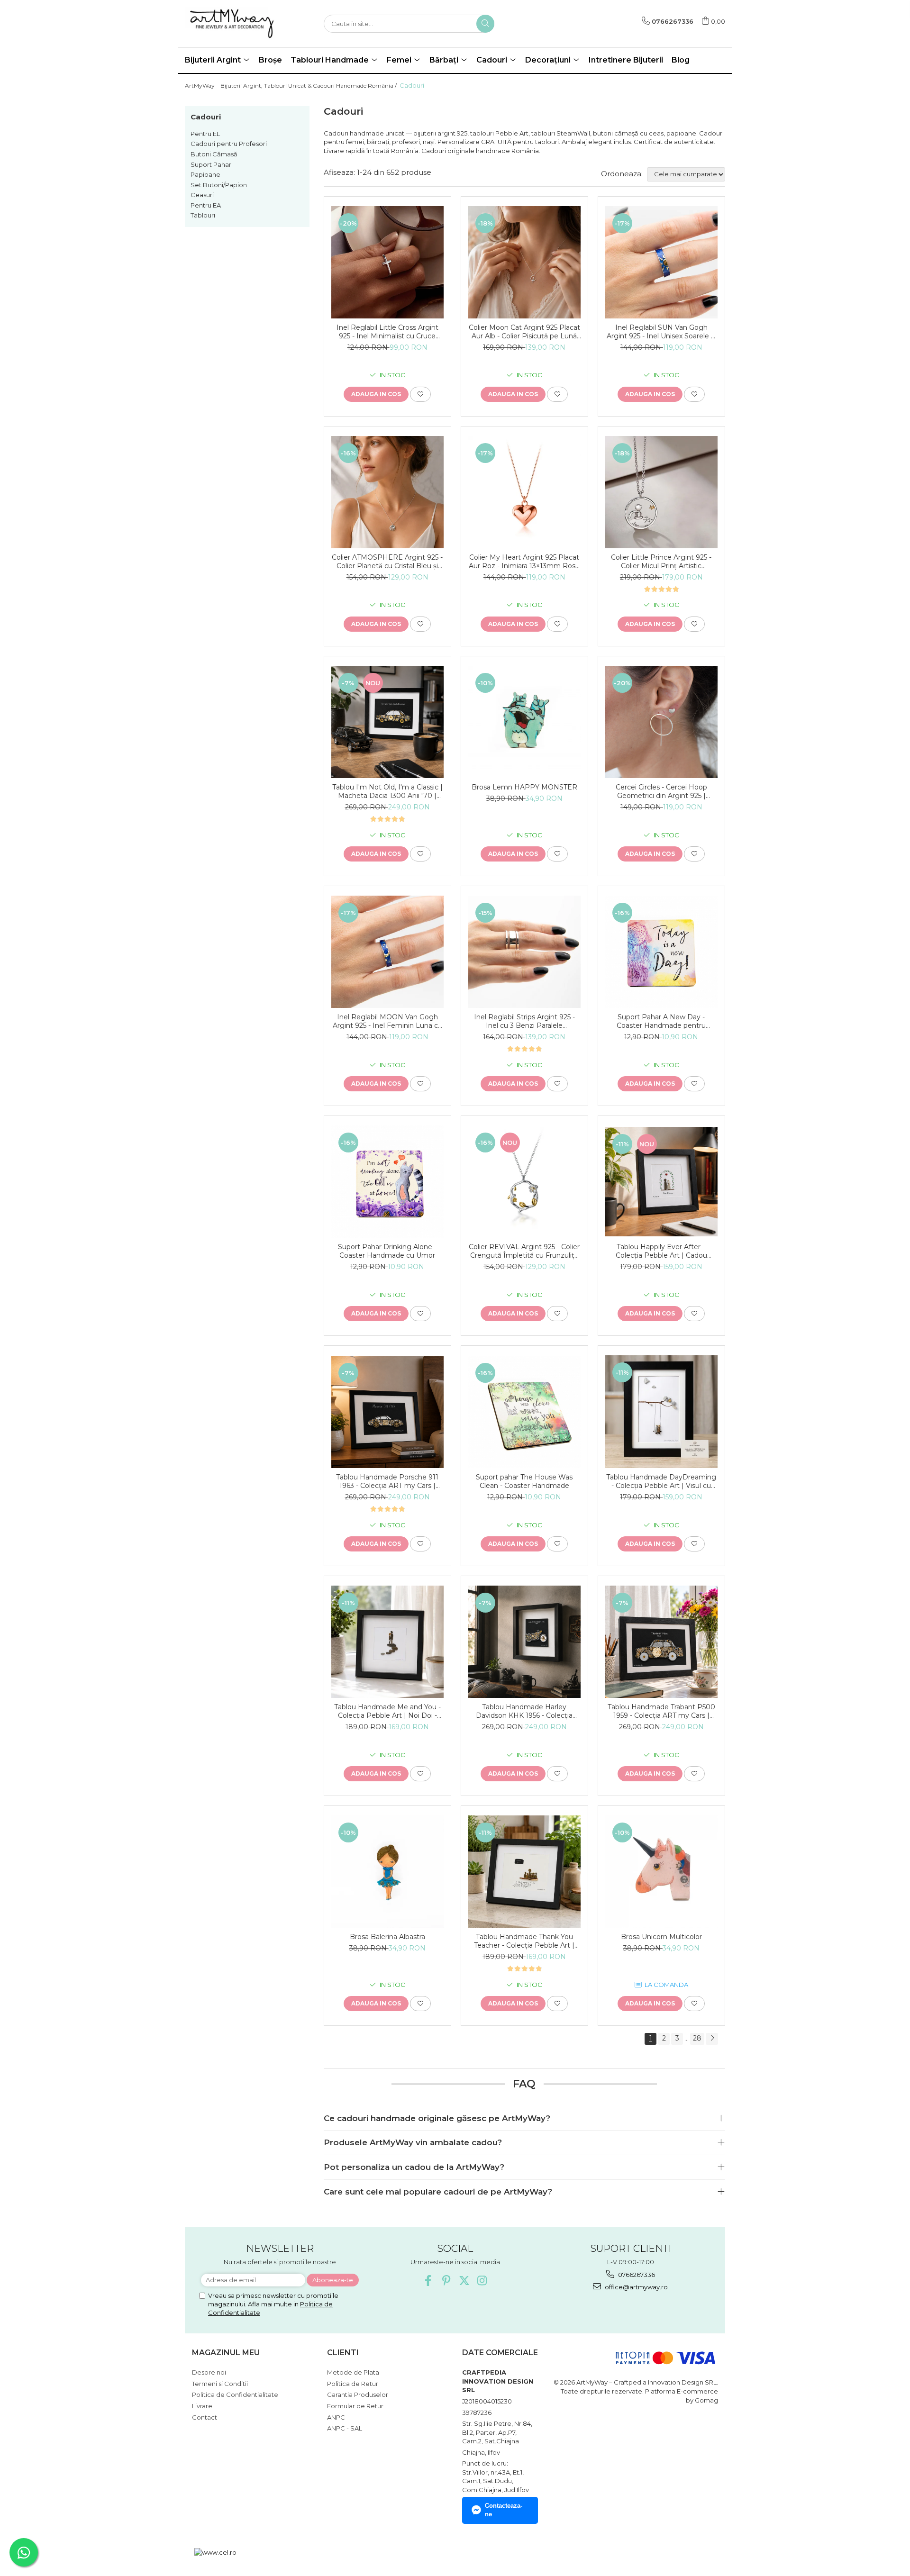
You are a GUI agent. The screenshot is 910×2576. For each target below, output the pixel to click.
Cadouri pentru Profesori (229, 144)
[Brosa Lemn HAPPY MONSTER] (524, 722)
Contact (205, 2417)
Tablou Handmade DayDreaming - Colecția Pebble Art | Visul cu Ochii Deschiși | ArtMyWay (661, 1481)
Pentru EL (205, 134)
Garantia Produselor (358, 2395)
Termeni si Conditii (220, 2384)
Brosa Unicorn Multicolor (661, 1937)
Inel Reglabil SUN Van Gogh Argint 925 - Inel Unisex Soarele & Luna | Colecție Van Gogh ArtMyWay (661, 332)
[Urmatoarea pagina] (712, 2039)
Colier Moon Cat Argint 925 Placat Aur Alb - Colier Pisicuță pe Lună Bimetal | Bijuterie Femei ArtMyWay (524, 332)
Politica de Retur (353, 2384)
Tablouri (203, 215)
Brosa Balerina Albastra (387, 1937)
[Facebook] (428, 2281)
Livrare (202, 2406)
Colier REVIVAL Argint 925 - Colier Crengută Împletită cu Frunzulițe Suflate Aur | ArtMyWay (524, 1251)
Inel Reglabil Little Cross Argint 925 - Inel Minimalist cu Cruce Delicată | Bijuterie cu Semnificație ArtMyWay (387, 332)
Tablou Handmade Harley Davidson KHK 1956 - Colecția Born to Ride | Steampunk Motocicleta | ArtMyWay (524, 1711)
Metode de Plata (353, 2372)
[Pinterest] (446, 2281)
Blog (681, 60)
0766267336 (636, 2275)
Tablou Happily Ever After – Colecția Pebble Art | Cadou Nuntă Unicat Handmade (661, 1251)
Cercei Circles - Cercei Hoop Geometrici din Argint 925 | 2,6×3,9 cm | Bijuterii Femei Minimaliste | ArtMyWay (661, 791)
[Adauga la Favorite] (420, 394)
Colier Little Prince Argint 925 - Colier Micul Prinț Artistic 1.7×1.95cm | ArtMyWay (661, 562)
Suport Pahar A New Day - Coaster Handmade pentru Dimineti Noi (661, 1021)
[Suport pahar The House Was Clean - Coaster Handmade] (524, 1412)
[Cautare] (485, 24)
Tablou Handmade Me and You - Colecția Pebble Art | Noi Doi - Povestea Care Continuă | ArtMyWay (387, 1711)
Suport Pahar (211, 164)
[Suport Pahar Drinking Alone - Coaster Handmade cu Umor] (387, 1182)
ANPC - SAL (345, 2428)
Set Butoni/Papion (219, 185)
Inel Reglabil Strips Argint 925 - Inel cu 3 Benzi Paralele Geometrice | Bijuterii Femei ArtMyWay (524, 1021)
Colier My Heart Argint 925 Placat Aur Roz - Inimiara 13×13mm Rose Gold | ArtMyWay (524, 562)
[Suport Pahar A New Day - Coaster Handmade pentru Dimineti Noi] (661, 952)
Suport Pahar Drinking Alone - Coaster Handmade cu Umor (387, 1251)
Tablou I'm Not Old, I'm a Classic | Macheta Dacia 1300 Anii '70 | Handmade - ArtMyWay (387, 791)
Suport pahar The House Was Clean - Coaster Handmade (524, 1481)
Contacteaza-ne (504, 2510)
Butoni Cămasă (214, 154)
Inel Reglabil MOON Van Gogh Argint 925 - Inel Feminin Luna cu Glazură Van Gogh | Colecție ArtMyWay (387, 1021)
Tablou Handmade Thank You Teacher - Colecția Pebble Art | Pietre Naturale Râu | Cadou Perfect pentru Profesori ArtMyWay (524, 1941)
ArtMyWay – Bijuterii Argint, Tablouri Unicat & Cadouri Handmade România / (291, 86)
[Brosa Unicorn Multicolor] (661, 1872)
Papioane (205, 174)
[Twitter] (464, 2281)
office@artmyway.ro (636, 2287)
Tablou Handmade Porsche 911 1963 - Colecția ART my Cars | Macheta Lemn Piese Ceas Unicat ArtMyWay (387, 1481)
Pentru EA (206, 205)
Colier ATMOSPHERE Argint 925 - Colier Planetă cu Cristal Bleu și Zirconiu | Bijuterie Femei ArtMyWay (387, 562)
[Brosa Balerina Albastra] (387, 1872)
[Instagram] (482, 2281)
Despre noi (209, 2372)
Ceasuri (202, 195)
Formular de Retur (355, 2406)
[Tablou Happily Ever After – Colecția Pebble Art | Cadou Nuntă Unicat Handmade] (661, 1182)
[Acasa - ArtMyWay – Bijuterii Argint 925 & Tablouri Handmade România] (232, 24)
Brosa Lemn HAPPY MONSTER (524, 787)
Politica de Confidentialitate (235, 2395)
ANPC (336, 2417)
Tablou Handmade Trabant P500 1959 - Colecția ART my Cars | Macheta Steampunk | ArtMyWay (661, 1711)
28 (697, 2038)
